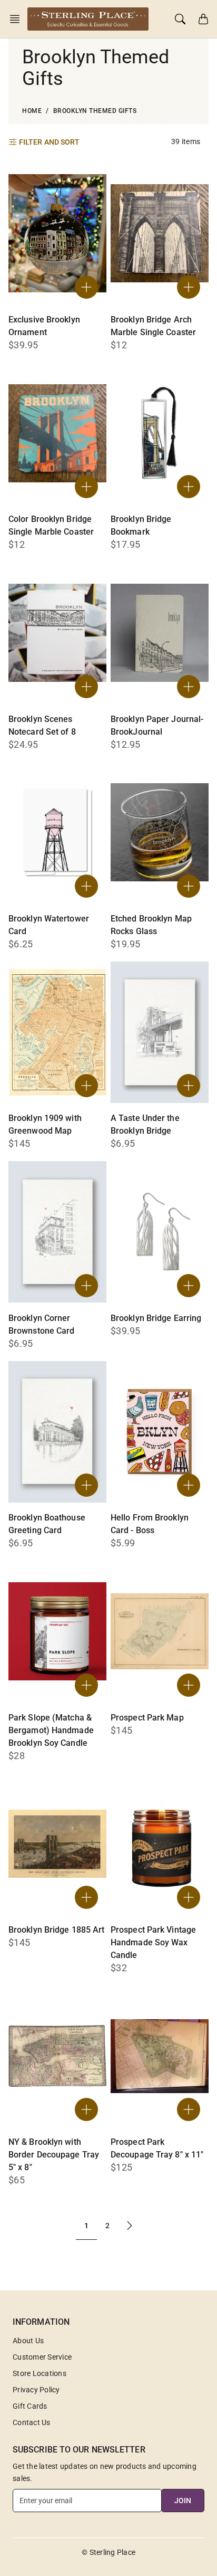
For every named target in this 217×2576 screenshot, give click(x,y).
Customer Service (42, 2357)
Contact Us (32, 2422)
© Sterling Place (108, 2552)
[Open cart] (203, 19)
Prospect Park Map (147, 1718)
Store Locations (40, 2373)
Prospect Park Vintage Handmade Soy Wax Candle (153, 1942)
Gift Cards (30, 2406)
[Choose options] (86, 1086)
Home (32, 111)
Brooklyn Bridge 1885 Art (56, 1930)
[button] (18, 19)
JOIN (183, 2501)
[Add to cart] (86, 287)
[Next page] (130, 2226)
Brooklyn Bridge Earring (156, 1318)
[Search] (180, 19)
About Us (28, 2341)
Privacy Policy (36, 2390)
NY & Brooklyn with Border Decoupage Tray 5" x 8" (54, 2155)
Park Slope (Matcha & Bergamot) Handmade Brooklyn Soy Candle (51, 1730)
